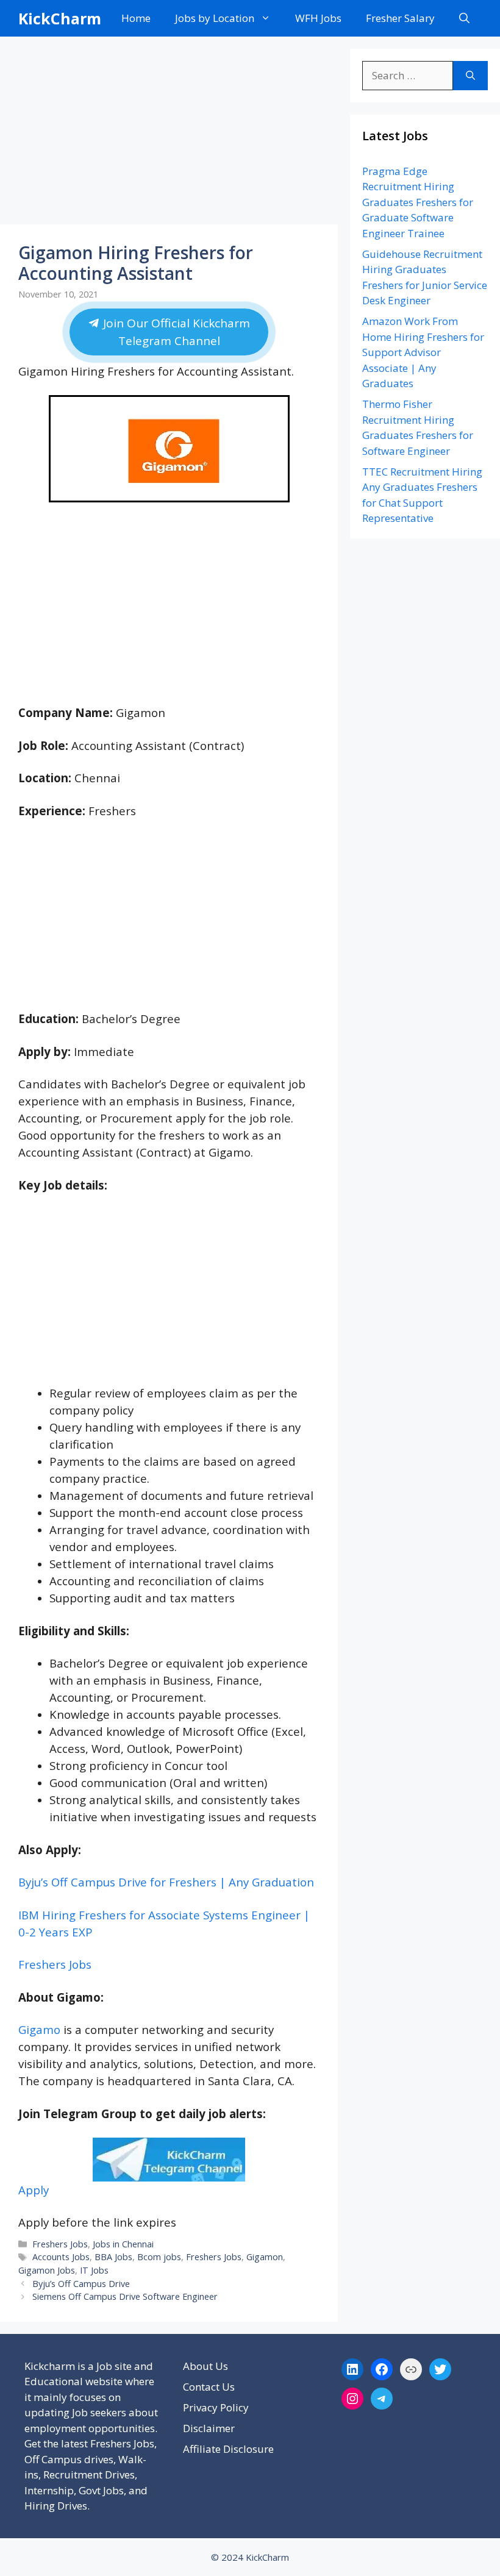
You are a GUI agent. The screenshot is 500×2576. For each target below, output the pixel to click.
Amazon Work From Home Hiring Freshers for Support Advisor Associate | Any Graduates (423, 352)
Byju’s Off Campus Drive (81, 2284)
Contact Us (209, 2387)
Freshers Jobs (55, 1964)
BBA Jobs (113, 2257)
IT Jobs (94, 2270)
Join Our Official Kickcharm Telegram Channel (175, 332)
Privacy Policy (216, 2407)
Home (136, 18)
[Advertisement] (169, 134)
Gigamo (39, 2029)
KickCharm (60, 18)
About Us (205, 2366)
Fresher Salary (400, 18)
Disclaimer (209, 2428)
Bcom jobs (159, 2257)
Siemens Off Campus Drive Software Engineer (125, 2296)
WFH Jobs (318, 18)
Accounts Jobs (61, 2257)
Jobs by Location (215, 18)
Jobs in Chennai (123, 2244)
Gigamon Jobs (47, 2270)
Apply (34, 2190)
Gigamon (265, 2257)
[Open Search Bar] (464, 18)
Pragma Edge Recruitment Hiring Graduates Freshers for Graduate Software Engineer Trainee (418, 202)
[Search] (470, 76)
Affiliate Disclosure (228, 2449)
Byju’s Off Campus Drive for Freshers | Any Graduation (166, 1882)
